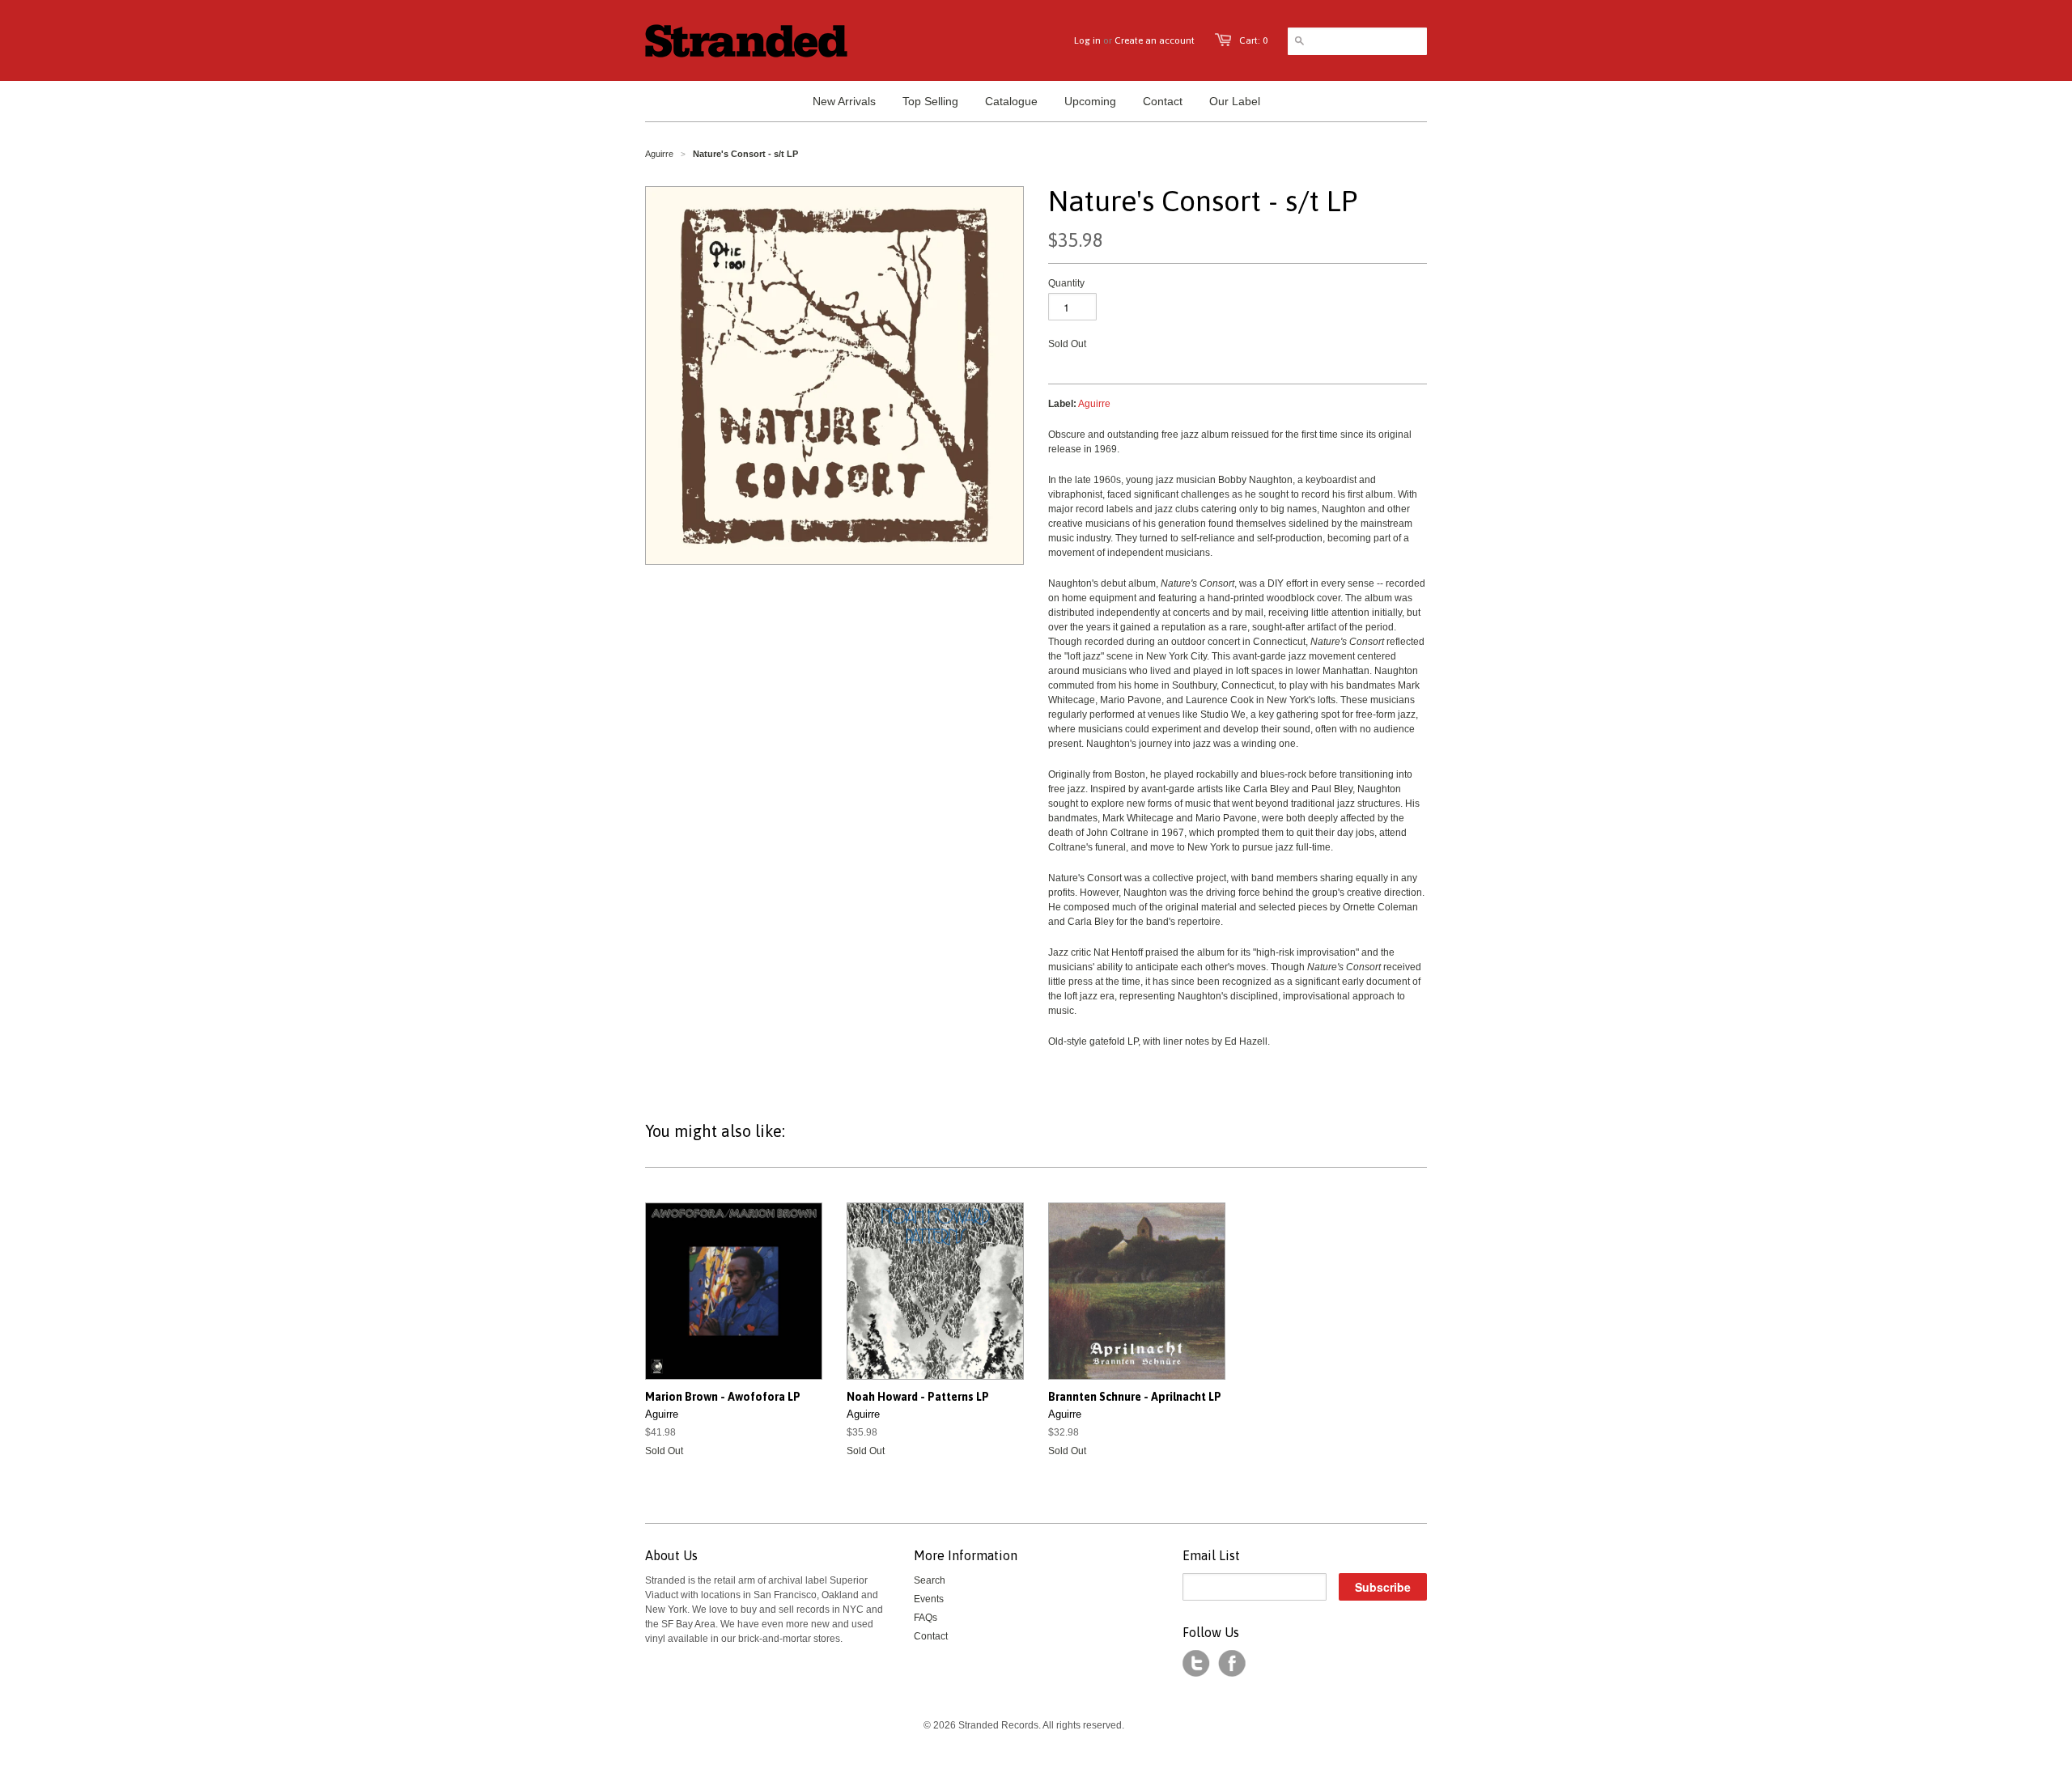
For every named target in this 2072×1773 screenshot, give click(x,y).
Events (929, 1599)
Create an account (1155, 40)
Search (930, 1580)
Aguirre (659, 154)
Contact (931, 1636)
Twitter (1196, 1664)
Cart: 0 (1253, 40)
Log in (1087, 40)
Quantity (1066, 283)
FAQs (926, 1618)
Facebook (1232, 1664)
